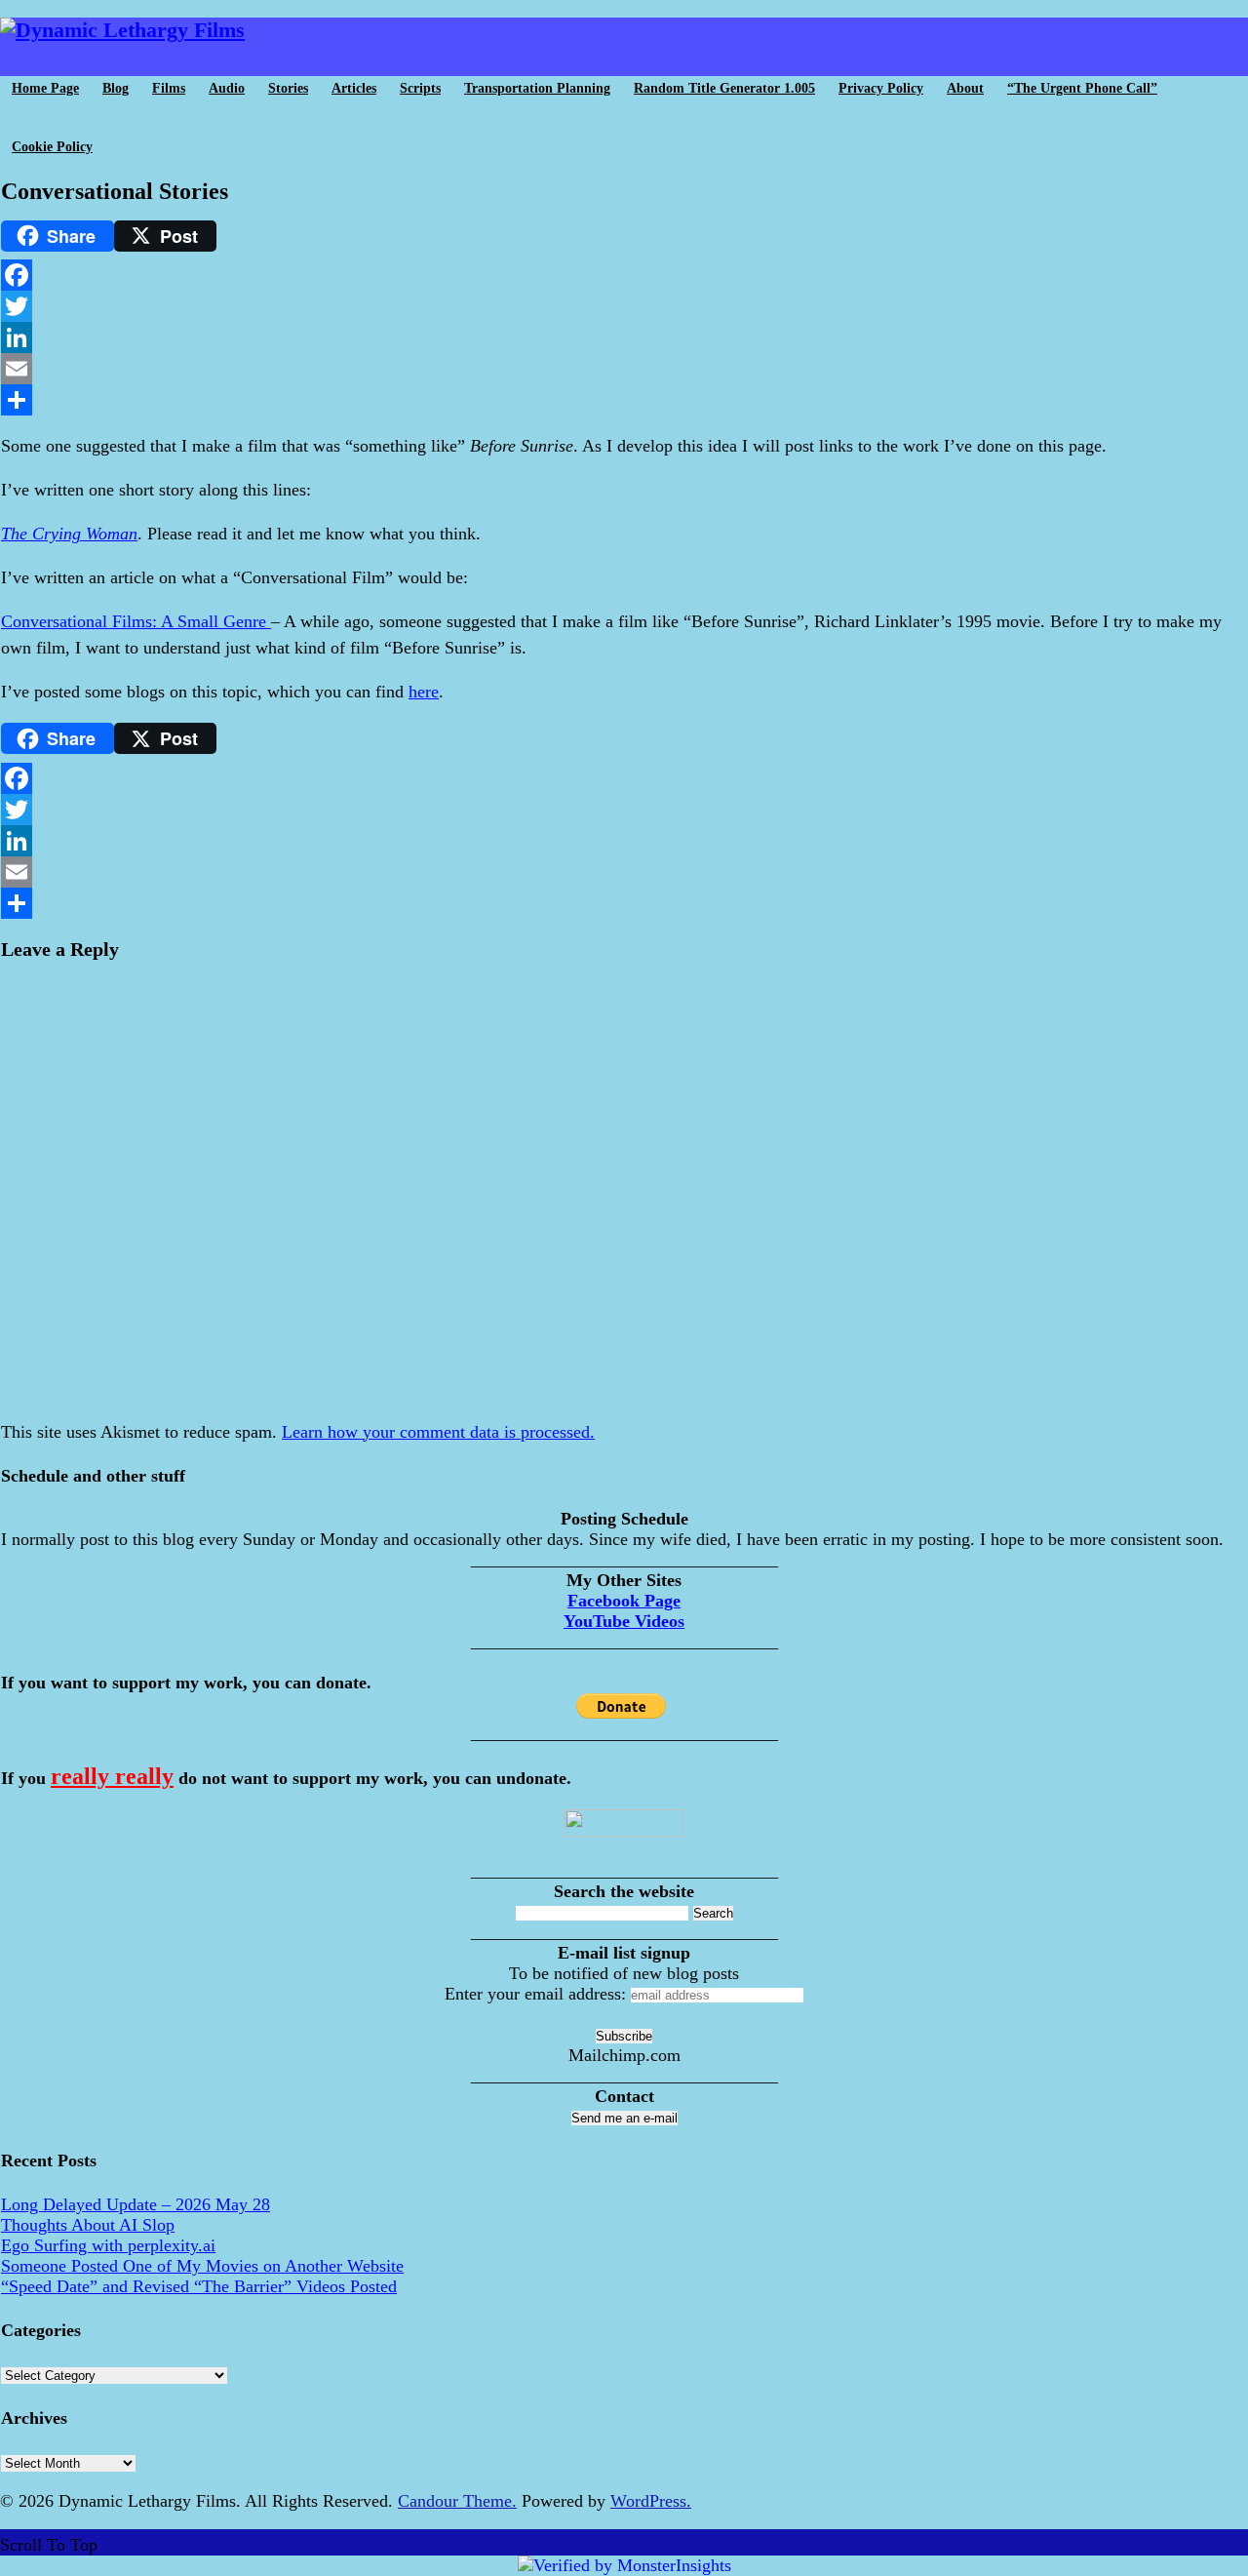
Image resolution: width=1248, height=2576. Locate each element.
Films (169, 88)
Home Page (45, 88)
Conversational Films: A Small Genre (136, 621)
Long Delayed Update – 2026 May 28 (136, 2204)
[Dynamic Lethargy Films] (122, 30)
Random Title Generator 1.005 (724, 88)
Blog (116, 88)
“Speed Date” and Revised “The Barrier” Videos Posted (199, 2286)
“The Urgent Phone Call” (1082, 88)
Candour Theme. (457, 2501)
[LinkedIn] (624, 337)
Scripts (420, 88)
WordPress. (651, 2501)
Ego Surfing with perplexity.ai (108, 2245)
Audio (227, 88)
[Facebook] (624, 275)
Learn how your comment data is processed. (438, 1432)
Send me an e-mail (624, 2118)
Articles (354, 88)
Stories (288, 88)
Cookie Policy (52, 147)
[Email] (624, 369)
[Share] (624, 400)
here (424, 692)
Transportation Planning (537, 88)
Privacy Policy (881, 88)
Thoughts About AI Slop (88, 2225)
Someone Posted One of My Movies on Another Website (202, 2266)
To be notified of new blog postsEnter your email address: (592, 1983)
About (965, 88)
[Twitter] (624, 306)
